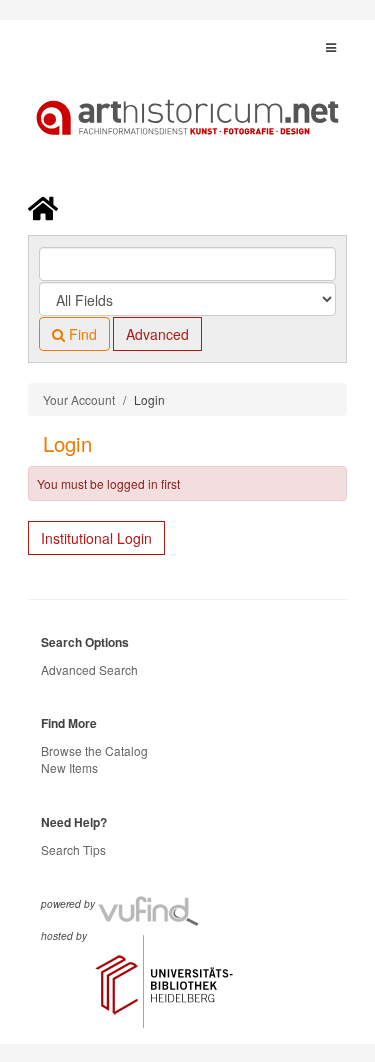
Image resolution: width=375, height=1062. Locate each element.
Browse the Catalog (94, 750)
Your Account (79, 399)
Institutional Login (96, 538)
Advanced (157, 334)
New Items (69, 767)
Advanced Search (89, 669)
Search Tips (73, 849)
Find (81, 334)
